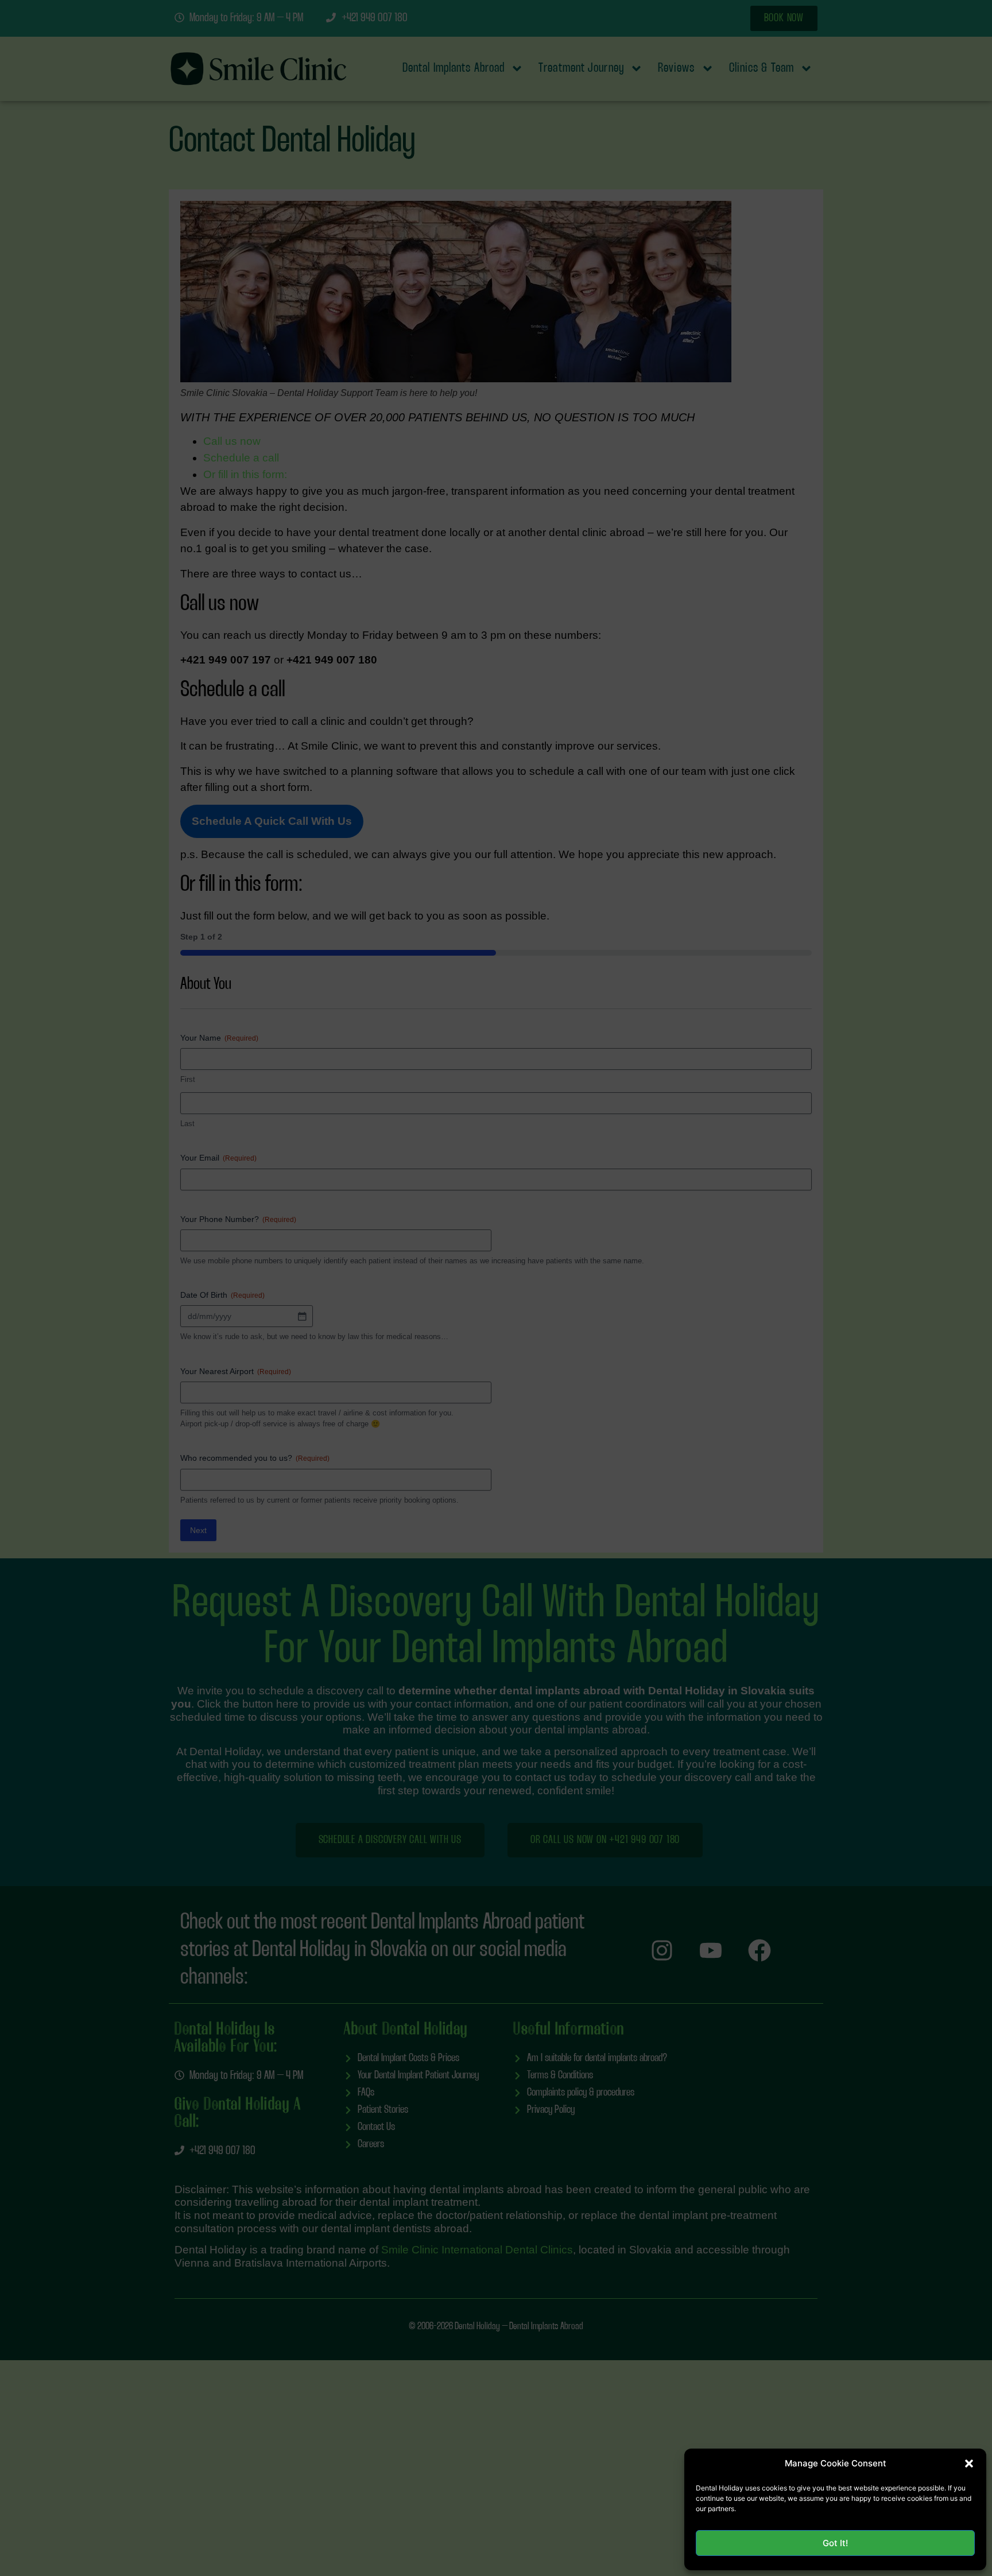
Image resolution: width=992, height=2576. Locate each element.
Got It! (835, 2543)
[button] (969, 2464)
